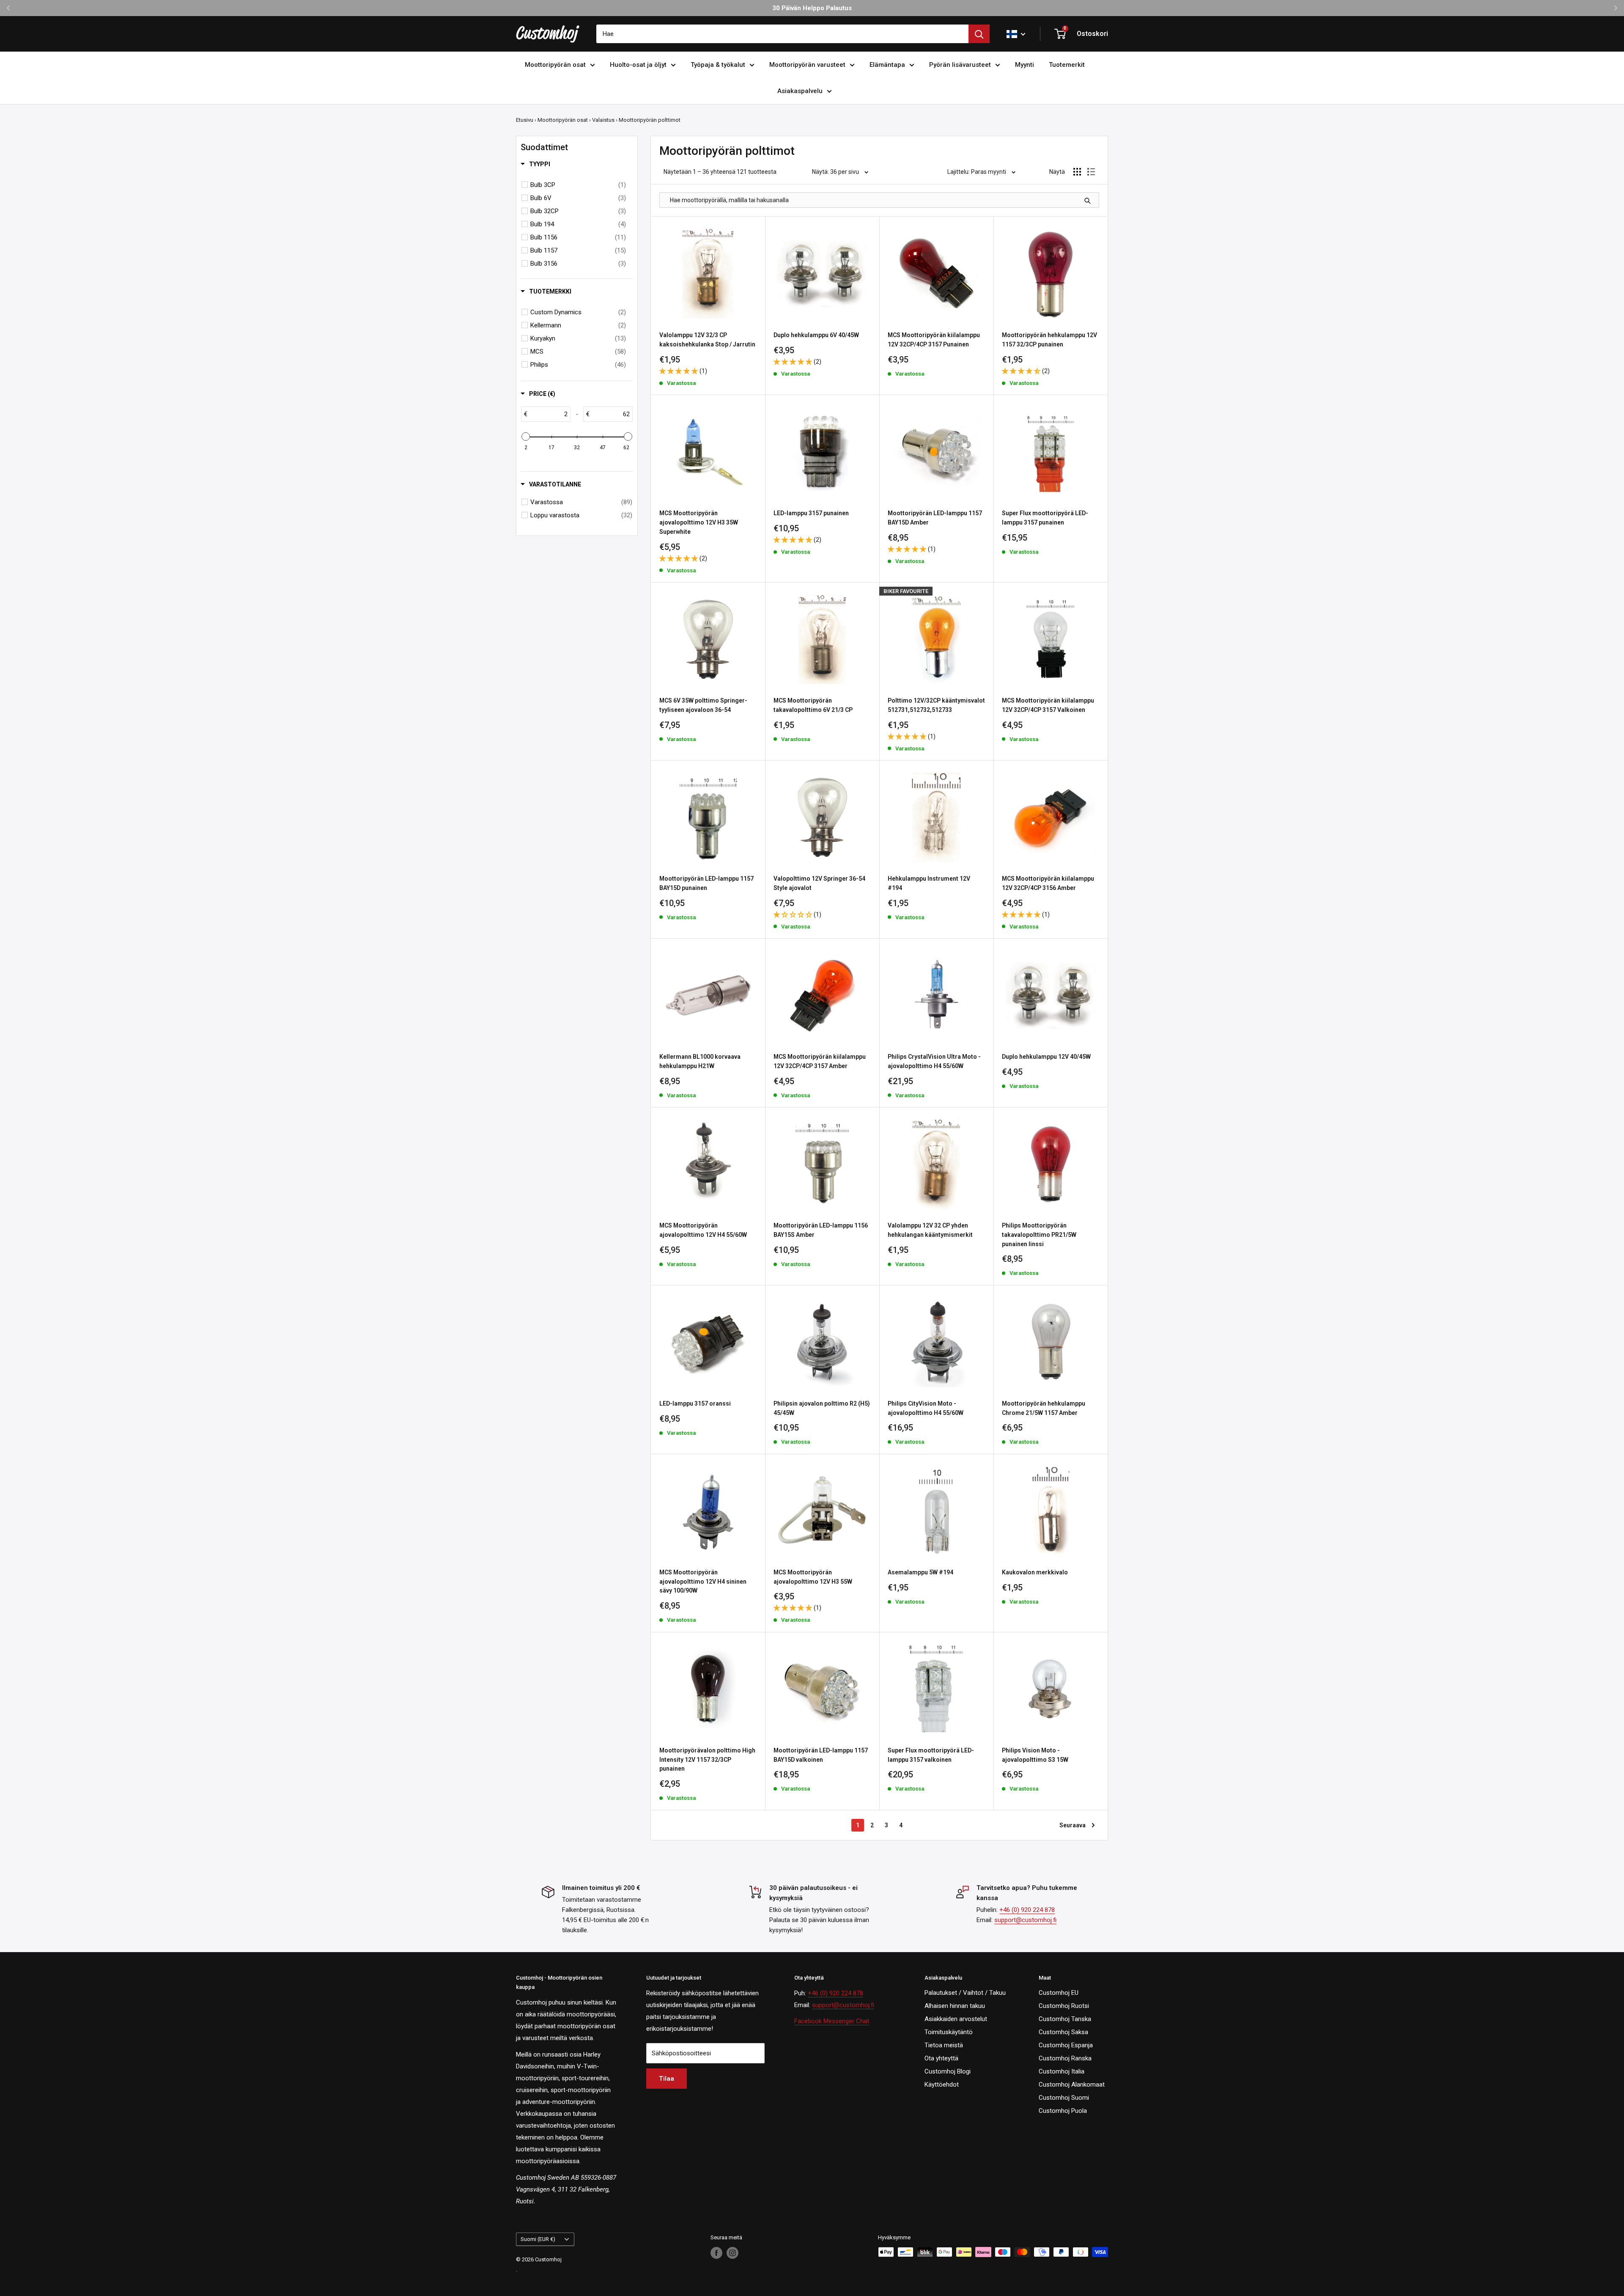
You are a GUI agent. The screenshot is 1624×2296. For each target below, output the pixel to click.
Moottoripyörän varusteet (807, 65)
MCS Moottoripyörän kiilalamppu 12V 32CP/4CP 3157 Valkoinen (1048, 705)
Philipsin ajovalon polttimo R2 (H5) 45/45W (822, 1408)
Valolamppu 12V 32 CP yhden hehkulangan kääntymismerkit (930, 1230)
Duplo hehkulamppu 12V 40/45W (1046, 1057)
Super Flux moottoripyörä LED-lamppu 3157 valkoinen (931, 1755)
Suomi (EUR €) (538, 2239)
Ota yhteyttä (941, 2058)
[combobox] (782, 34)
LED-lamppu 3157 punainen (811, 513)
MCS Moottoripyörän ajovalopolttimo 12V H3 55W (813, 1577)
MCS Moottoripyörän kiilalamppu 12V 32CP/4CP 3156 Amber (1048, 883)
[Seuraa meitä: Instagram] (732, 2253)
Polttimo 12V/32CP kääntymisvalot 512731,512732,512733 (936, 705)
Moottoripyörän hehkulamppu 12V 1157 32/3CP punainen (1049, 340)
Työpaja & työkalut (718, 65)
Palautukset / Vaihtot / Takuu (965, 1993)
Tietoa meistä (944, 2045)
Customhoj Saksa (1063, 2032)
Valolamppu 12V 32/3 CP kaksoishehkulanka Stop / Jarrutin (707, 340)
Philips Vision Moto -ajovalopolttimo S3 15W (1035, 1755)
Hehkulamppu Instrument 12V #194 (929, 883)
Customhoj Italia (1062, 2071)
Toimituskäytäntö (949, 2032)
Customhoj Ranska (1065, 2058)
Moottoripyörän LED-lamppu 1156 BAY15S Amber (821, 1230)
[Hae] (979, 34)
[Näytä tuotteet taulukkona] (1077, 172)
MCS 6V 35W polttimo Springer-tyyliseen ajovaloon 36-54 (703, 705)
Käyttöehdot (942, 2085)
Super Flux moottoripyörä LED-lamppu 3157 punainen (1045, 518)
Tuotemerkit (1067, 65)
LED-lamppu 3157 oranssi (695, 1403)
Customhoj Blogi (948, 2071)
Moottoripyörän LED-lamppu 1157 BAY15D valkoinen (821, 1755)
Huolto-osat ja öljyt (638, 65)
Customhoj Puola (1063, 2111)
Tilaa (667, 2079)
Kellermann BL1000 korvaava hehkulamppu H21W (700, 1061)
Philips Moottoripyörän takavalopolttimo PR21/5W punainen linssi (1039, 1235)
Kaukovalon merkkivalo (1035, 1572)
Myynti (1025, 65)
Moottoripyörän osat (555, 65)
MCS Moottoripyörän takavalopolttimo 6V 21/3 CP (813, 705)
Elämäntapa (887, 65)
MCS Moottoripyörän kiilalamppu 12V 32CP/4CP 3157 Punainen (934, 340)
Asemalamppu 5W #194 (920, 1572)
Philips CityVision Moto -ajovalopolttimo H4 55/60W (926, 1408)
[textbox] (549, 414)
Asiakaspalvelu (800, 91)
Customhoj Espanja (1066, 2045)
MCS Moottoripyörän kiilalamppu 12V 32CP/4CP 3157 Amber (820, 1061)
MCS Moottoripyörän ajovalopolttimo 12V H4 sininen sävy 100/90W (703, 1581)
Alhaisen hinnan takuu (955, 2006)
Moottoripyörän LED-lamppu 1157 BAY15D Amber (935, 518)
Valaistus (603, 120)
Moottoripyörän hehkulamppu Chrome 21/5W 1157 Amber (1044, 1408)
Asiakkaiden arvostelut (956, 2019)
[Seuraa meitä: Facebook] (716, 2253)
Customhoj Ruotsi (1064, 2006)
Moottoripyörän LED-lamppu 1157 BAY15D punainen (706, 883)
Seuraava (1073, 1825)
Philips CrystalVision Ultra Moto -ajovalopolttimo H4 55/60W (934, 1061)
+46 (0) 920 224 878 (1027, 1910)
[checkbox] (578, 185)
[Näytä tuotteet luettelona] (1091, 172)
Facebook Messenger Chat (832, 2021)
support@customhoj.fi (1025, 1920)
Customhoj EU (1059, 1993)
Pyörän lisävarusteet (960, 65)
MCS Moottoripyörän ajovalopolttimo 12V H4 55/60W (703, 1230)
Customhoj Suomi (1064, 2098)
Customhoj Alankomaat (1072, 2085)
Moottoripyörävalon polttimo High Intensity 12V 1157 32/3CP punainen (707, 1759)
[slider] (526, 437)
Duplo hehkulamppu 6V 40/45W (816, 335)
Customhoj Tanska (1065, 2019)
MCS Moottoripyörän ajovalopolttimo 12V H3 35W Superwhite (699, 522)
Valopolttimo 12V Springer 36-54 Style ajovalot (819, 883)
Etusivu (525, 120)
